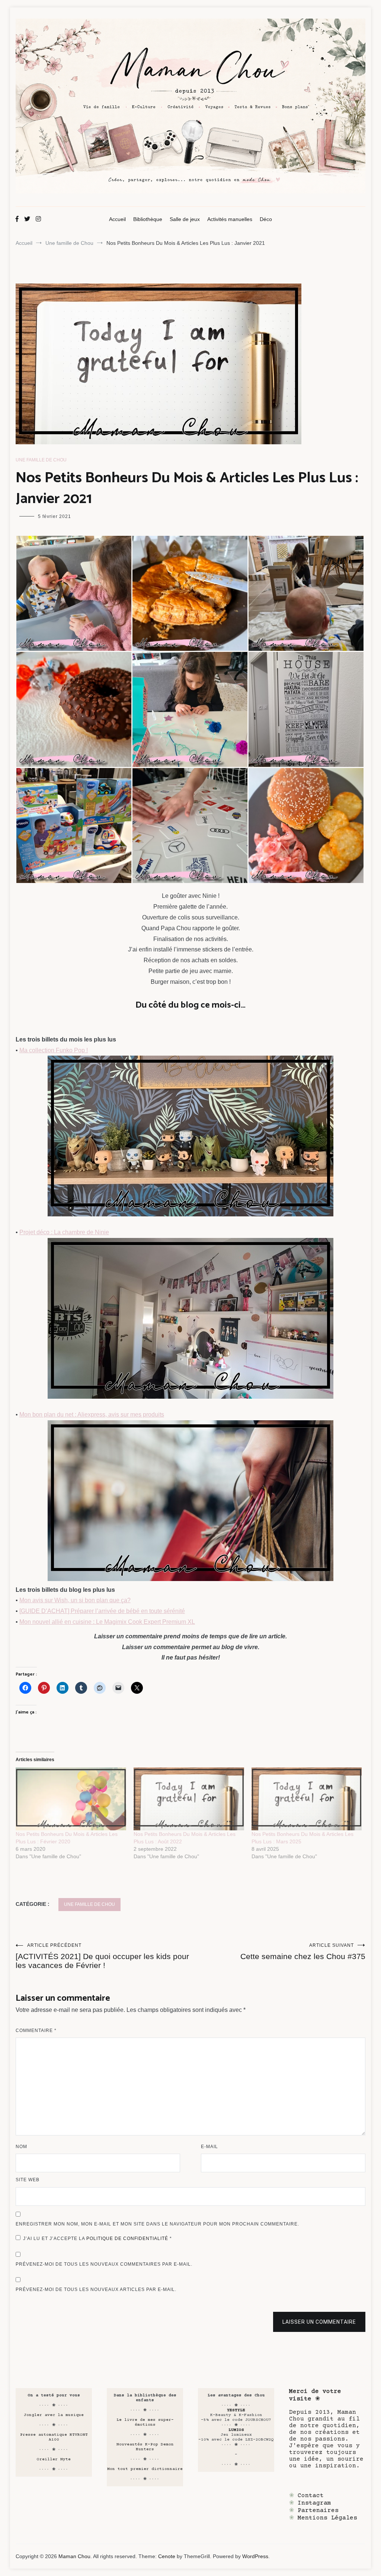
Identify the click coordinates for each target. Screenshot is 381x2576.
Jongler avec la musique (54, 2415)
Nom (21, 2147)
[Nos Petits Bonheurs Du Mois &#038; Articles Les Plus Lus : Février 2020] (71, 1799)
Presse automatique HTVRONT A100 (54, 2437)
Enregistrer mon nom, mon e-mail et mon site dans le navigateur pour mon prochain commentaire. (157, 2224)
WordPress (255, 2556)
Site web (28, 2180)
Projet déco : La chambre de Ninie (64, 1232)
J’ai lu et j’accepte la (97, 2239)
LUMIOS (236, 2430)
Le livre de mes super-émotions (145, 2422)
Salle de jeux (185, 219)
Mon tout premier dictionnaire (145, 2469)
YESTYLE (236, 2410)
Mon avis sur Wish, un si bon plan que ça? (75, 1600)
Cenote (167, 2556)
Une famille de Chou (41, 460)
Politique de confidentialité (128, 2239)
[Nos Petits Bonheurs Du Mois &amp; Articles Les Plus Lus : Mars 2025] (307, 1799)
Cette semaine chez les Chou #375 (303, 1952)
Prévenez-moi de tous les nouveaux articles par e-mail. (96, 2289)
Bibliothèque (148, 219)
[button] (74, 593)
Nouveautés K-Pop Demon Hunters (145, 2447)
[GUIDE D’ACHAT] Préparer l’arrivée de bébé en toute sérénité (102, 1611)
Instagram (314, 2503)
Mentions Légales (327, 2518)
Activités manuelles (230, 219)
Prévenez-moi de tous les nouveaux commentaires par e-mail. (104, 2264)
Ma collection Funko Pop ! (54, 1050)
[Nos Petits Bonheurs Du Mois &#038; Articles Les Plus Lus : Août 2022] (189, 1799)
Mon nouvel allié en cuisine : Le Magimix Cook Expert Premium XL (107, 1622)
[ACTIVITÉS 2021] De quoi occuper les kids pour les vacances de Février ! (102, 1956)
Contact (311, 2496)
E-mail (209, 2147)
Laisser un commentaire (319, 2322)
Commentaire (36, 2031)
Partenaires (318, 2511)
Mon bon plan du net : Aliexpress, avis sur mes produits (92, 1415)
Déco (266, 219)
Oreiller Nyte (54, 2459)
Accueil (117, 219)
